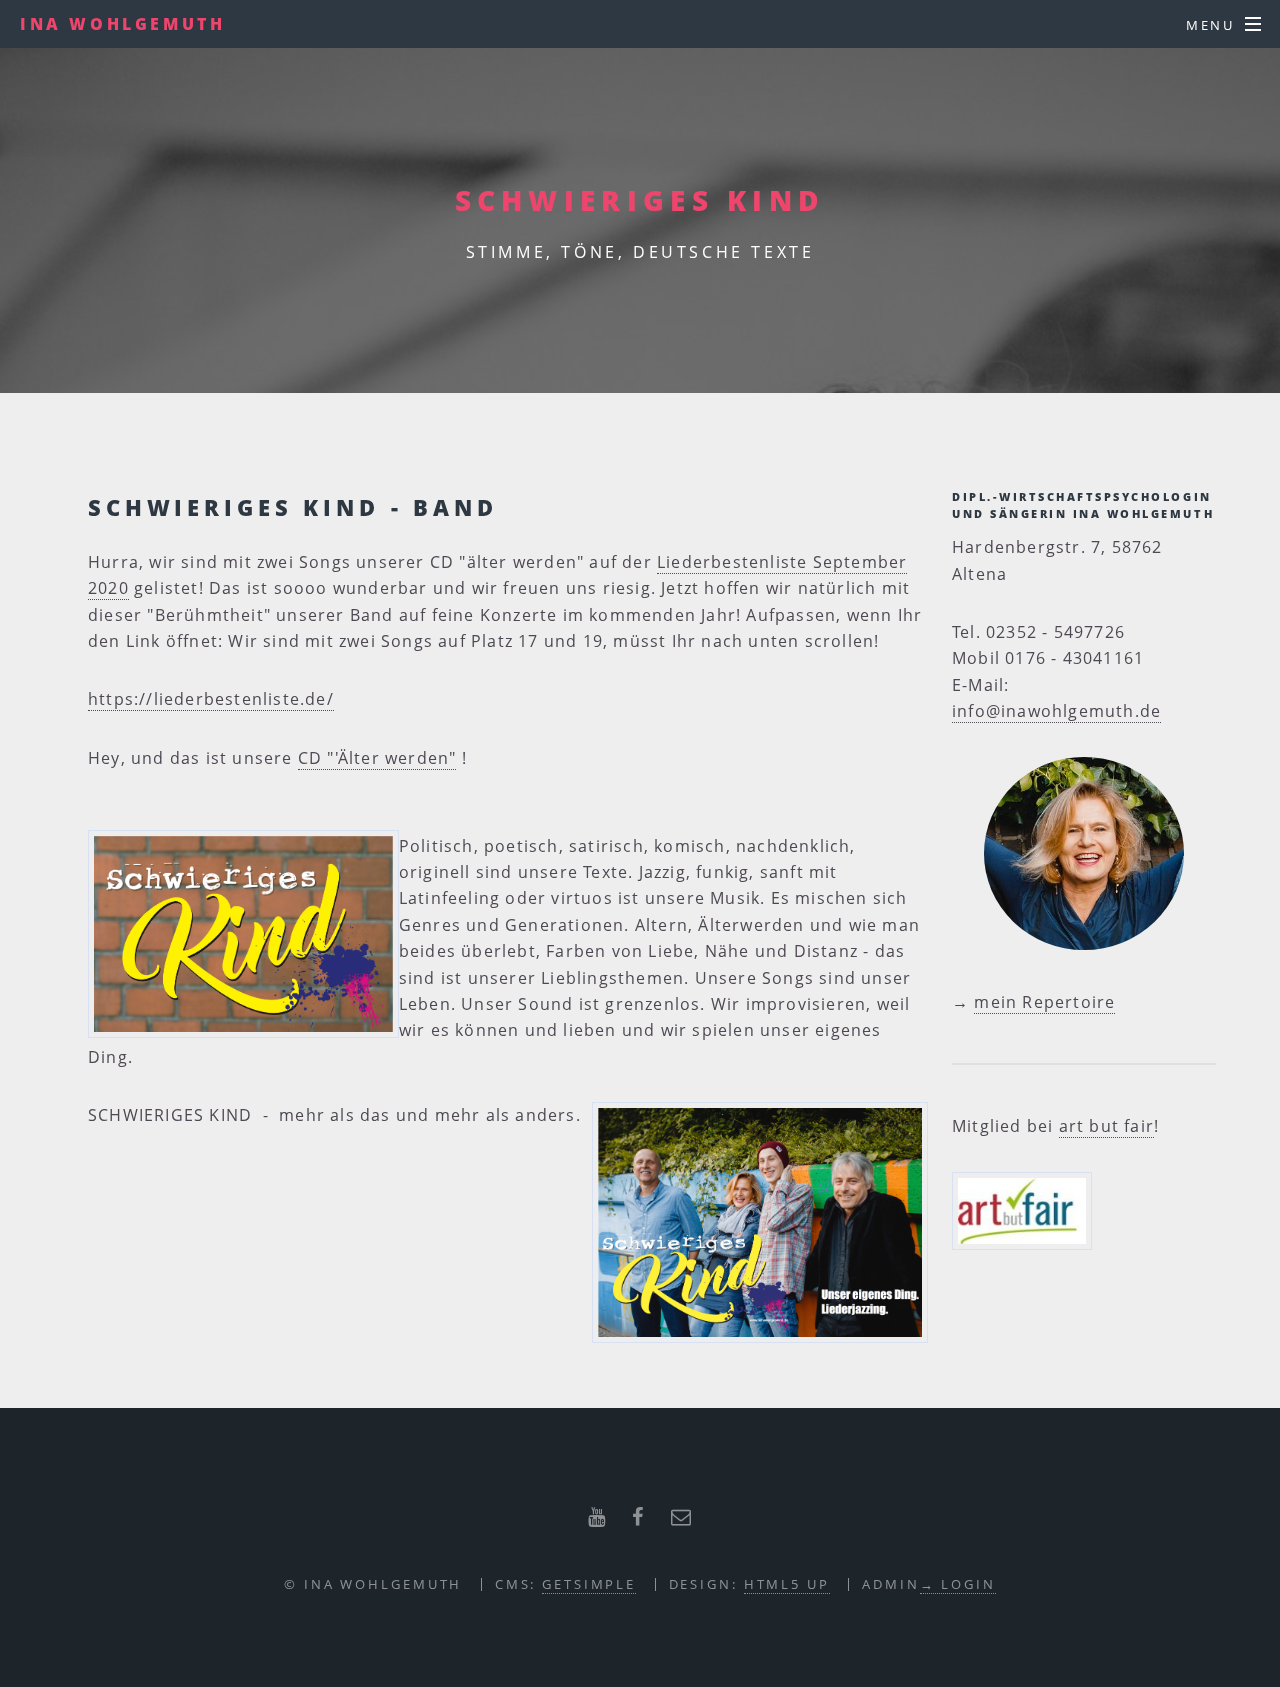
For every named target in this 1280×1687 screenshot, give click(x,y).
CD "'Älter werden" (377, 758)
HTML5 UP (787, 1584)
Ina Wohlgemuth (122, 24)
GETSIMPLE (589, 1584)
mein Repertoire (1044, 1002)
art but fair (1106, 1126)
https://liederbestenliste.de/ (211, 699)
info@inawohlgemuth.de (1056, 711)
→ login (958, 1584)
